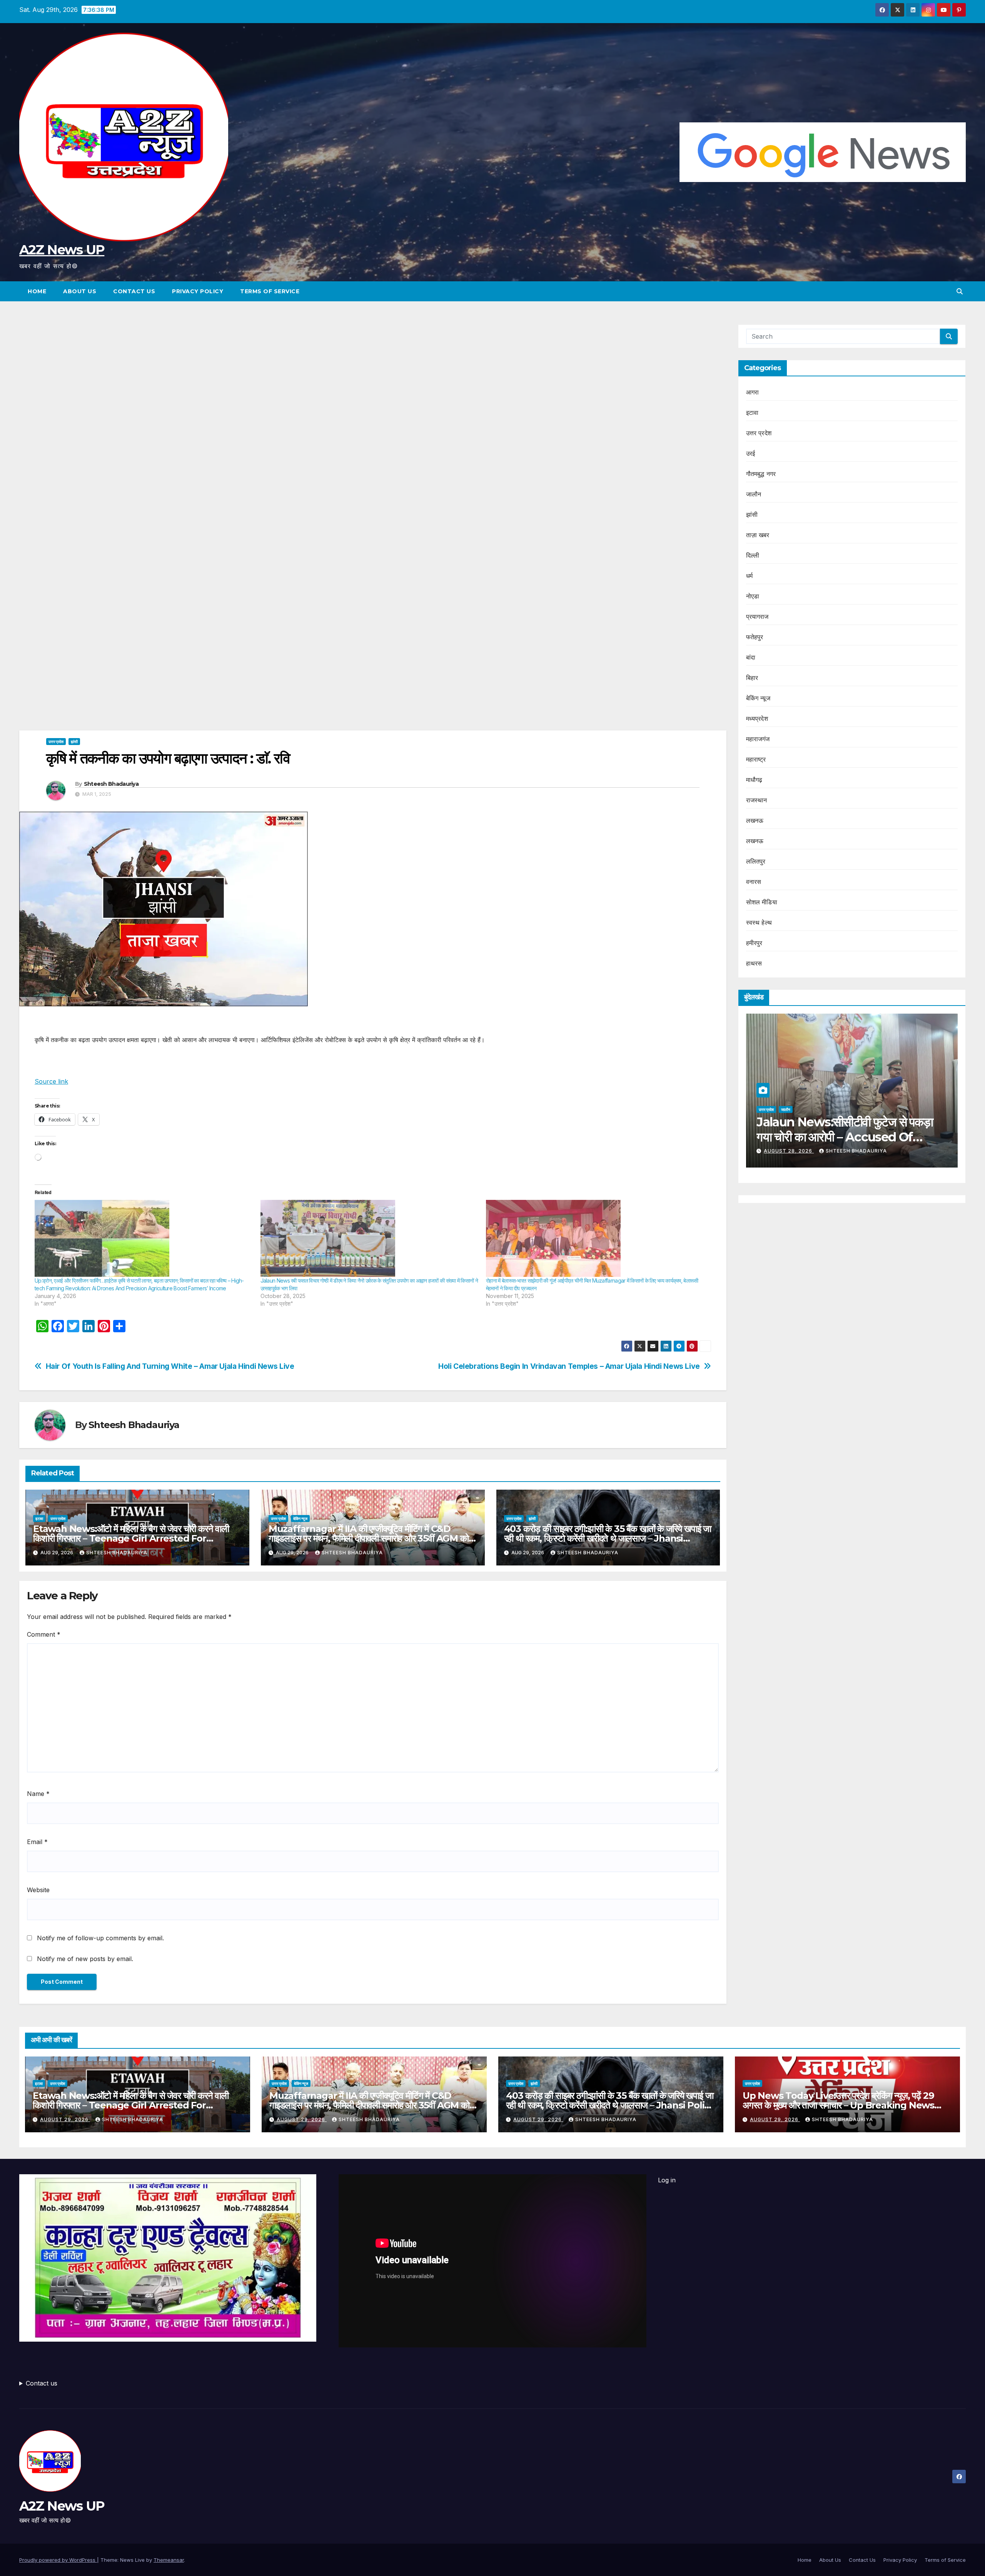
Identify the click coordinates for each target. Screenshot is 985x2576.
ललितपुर (756, 861)
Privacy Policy (198, 291)
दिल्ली (753, 555)
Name (38, 1794)
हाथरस (754, 963)
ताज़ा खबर (758, 535)
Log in (667, 2180)
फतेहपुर (755, 637)
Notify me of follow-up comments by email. (100, 1938)
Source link (51, 1081)
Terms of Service (270, 291)
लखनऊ (755, 820)
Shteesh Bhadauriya (111, 784)
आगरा (753, 392)
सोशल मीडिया (762, 902)
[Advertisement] (373, 381)
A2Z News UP (62, 250)
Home (37, 291)
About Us (80, 291)
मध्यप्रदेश (757, 718)
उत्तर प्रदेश (56, 742)
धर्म (749, 576)
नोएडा (753, 596)
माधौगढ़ (754, 780)
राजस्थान (757, 800)
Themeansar (169, 2560)
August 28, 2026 (944, 1151)
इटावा (39, 1519)
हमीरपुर (754, 943)
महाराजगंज (758, 739)
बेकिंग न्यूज (300, 1519)
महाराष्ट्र (756, 759)
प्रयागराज (757, 616)
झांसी (74, 742)
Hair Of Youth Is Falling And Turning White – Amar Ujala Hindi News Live (170, 1366)
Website (38, 1890)
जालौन (754, 494)
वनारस (754, 882)
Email (37, 1842)
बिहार (752, 678)
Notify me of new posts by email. (85, 1959)
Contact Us (134, 291)
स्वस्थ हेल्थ (759, 922)
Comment (44, 1634)
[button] (960, 291)
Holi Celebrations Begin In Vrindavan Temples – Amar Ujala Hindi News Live (569, 1366)
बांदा (751, 657)
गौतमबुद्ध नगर (761, 474)
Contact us (42, 2383)
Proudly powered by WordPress (58, 2560)
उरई (751, 453)
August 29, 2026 (65, 2119)
